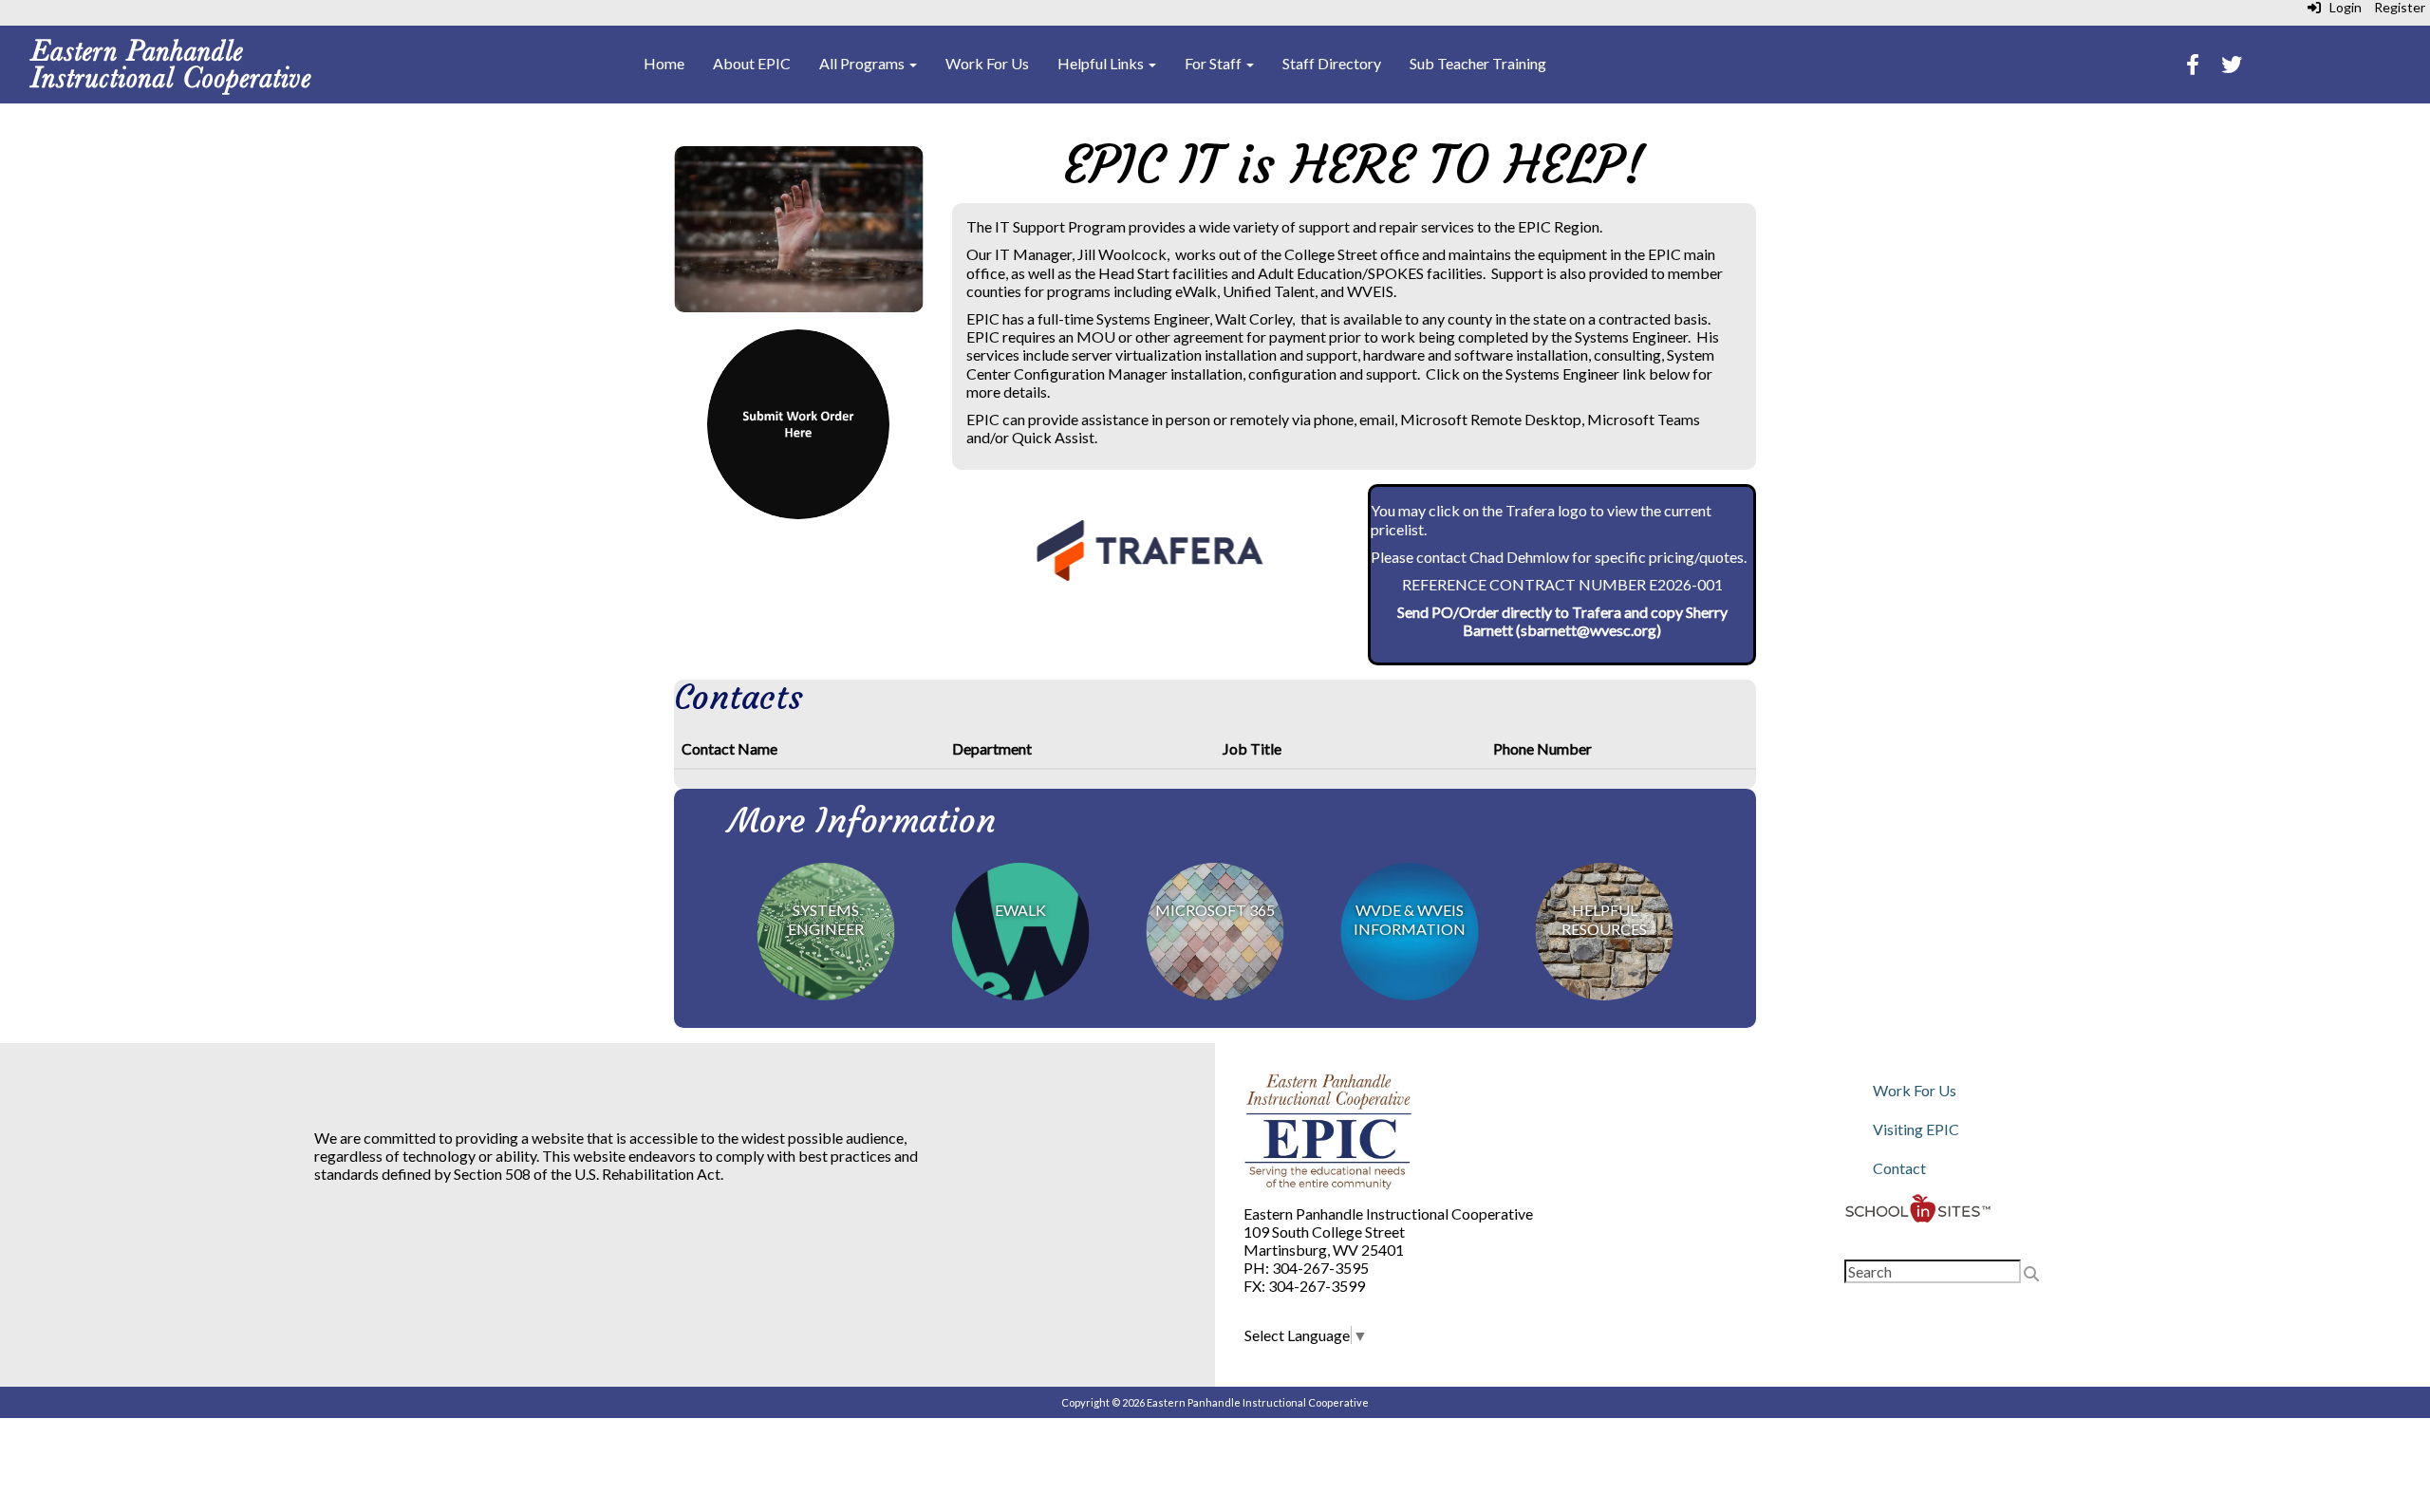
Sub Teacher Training (1478, 63)
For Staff (1215, 63)
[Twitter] (2232, 66)
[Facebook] (2193, 66)
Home (664, 63)
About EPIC (752, 63)
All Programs (863, 63)
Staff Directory (1332, 63)
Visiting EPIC (1916, 1129)
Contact (1899, 1168)
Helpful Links (1102, 63)
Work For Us (987, 63)
